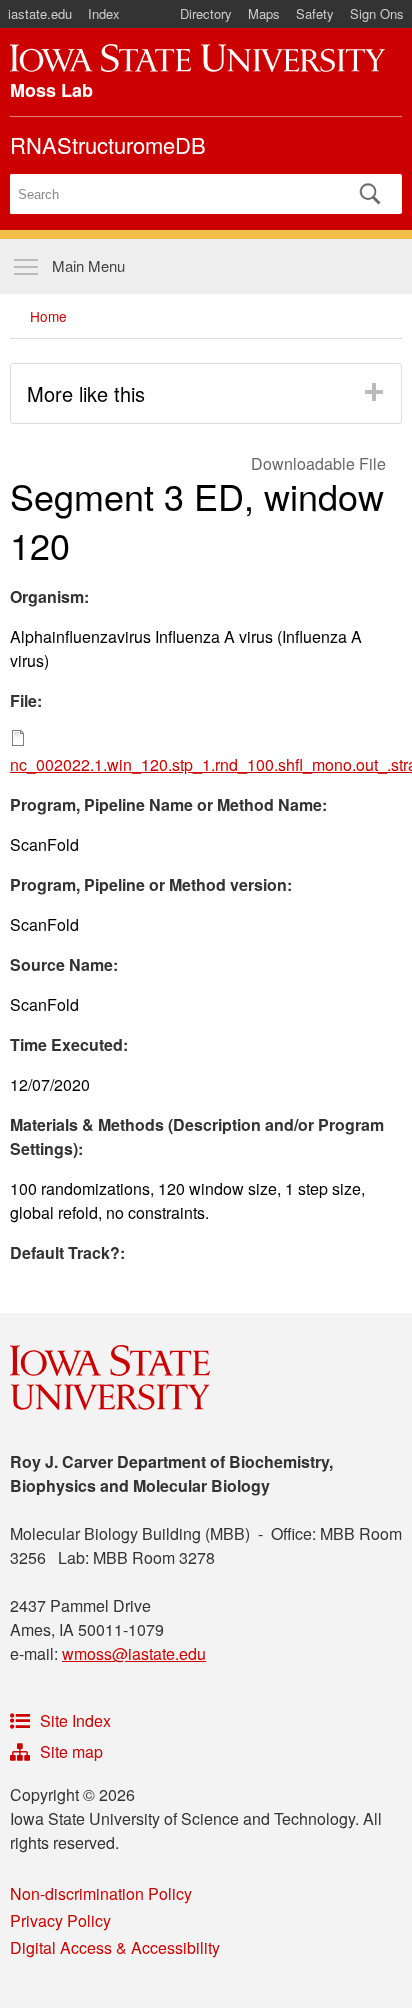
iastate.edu (40, 13)
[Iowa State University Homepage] (197, 58)
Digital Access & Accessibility (115, 1947)
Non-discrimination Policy (101, 1893)
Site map (71, 1751)
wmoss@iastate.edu (134, 1653)
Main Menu (88, 265)
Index (104, 13)
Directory (206, 13)
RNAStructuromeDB (108, 144)
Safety (315, 13)
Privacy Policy (60, 1920)
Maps (264, 13)
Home (48, 316)
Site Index (75, 1720)
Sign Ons (377, 13)
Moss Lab (51, 90)
